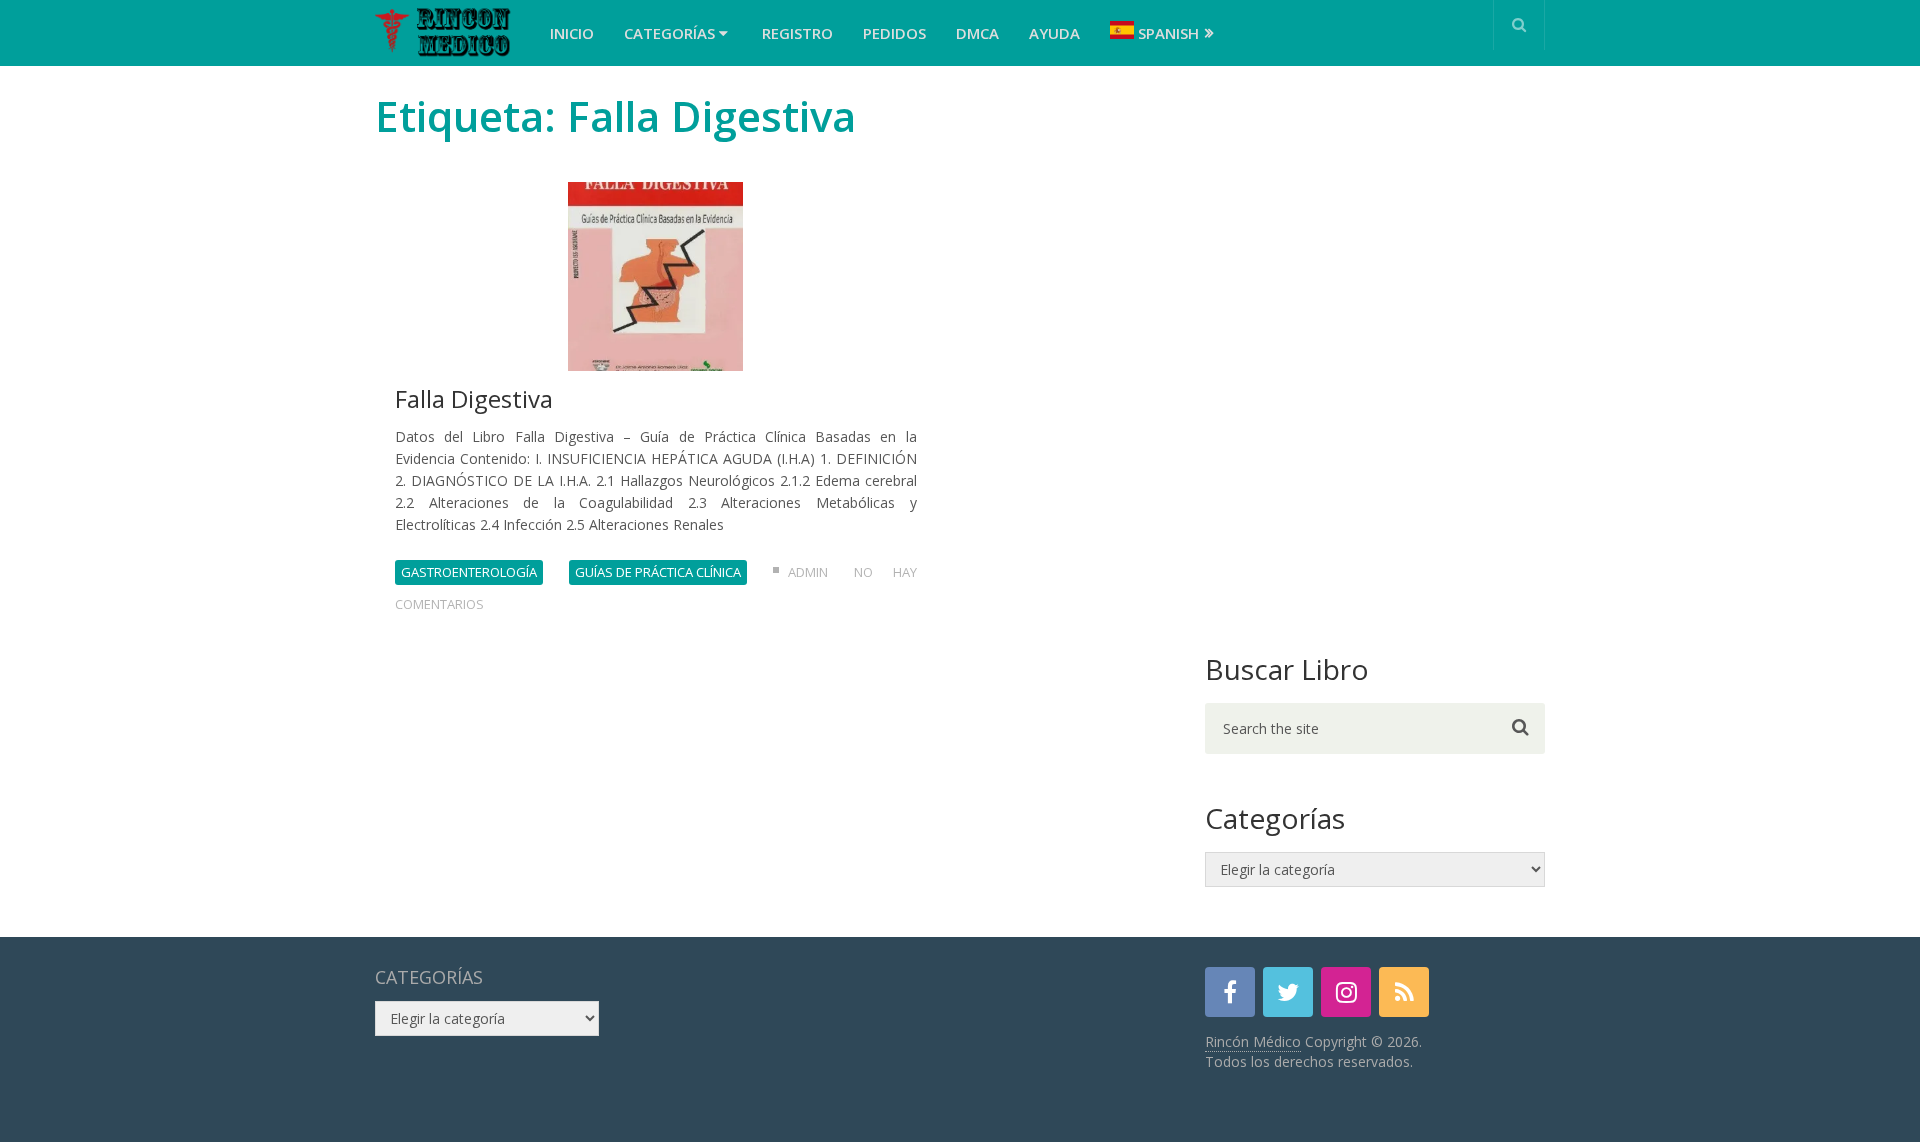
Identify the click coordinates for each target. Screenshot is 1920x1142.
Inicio (572, 33)
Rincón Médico (1253, 1041)
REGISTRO (797, 33)
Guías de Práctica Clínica (658, 572)
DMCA (977, 33)
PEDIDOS (894, 33)
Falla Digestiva (474, 398)
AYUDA (1054, 33)
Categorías (671, 33)
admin (808, 572)
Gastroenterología (469, 572)
